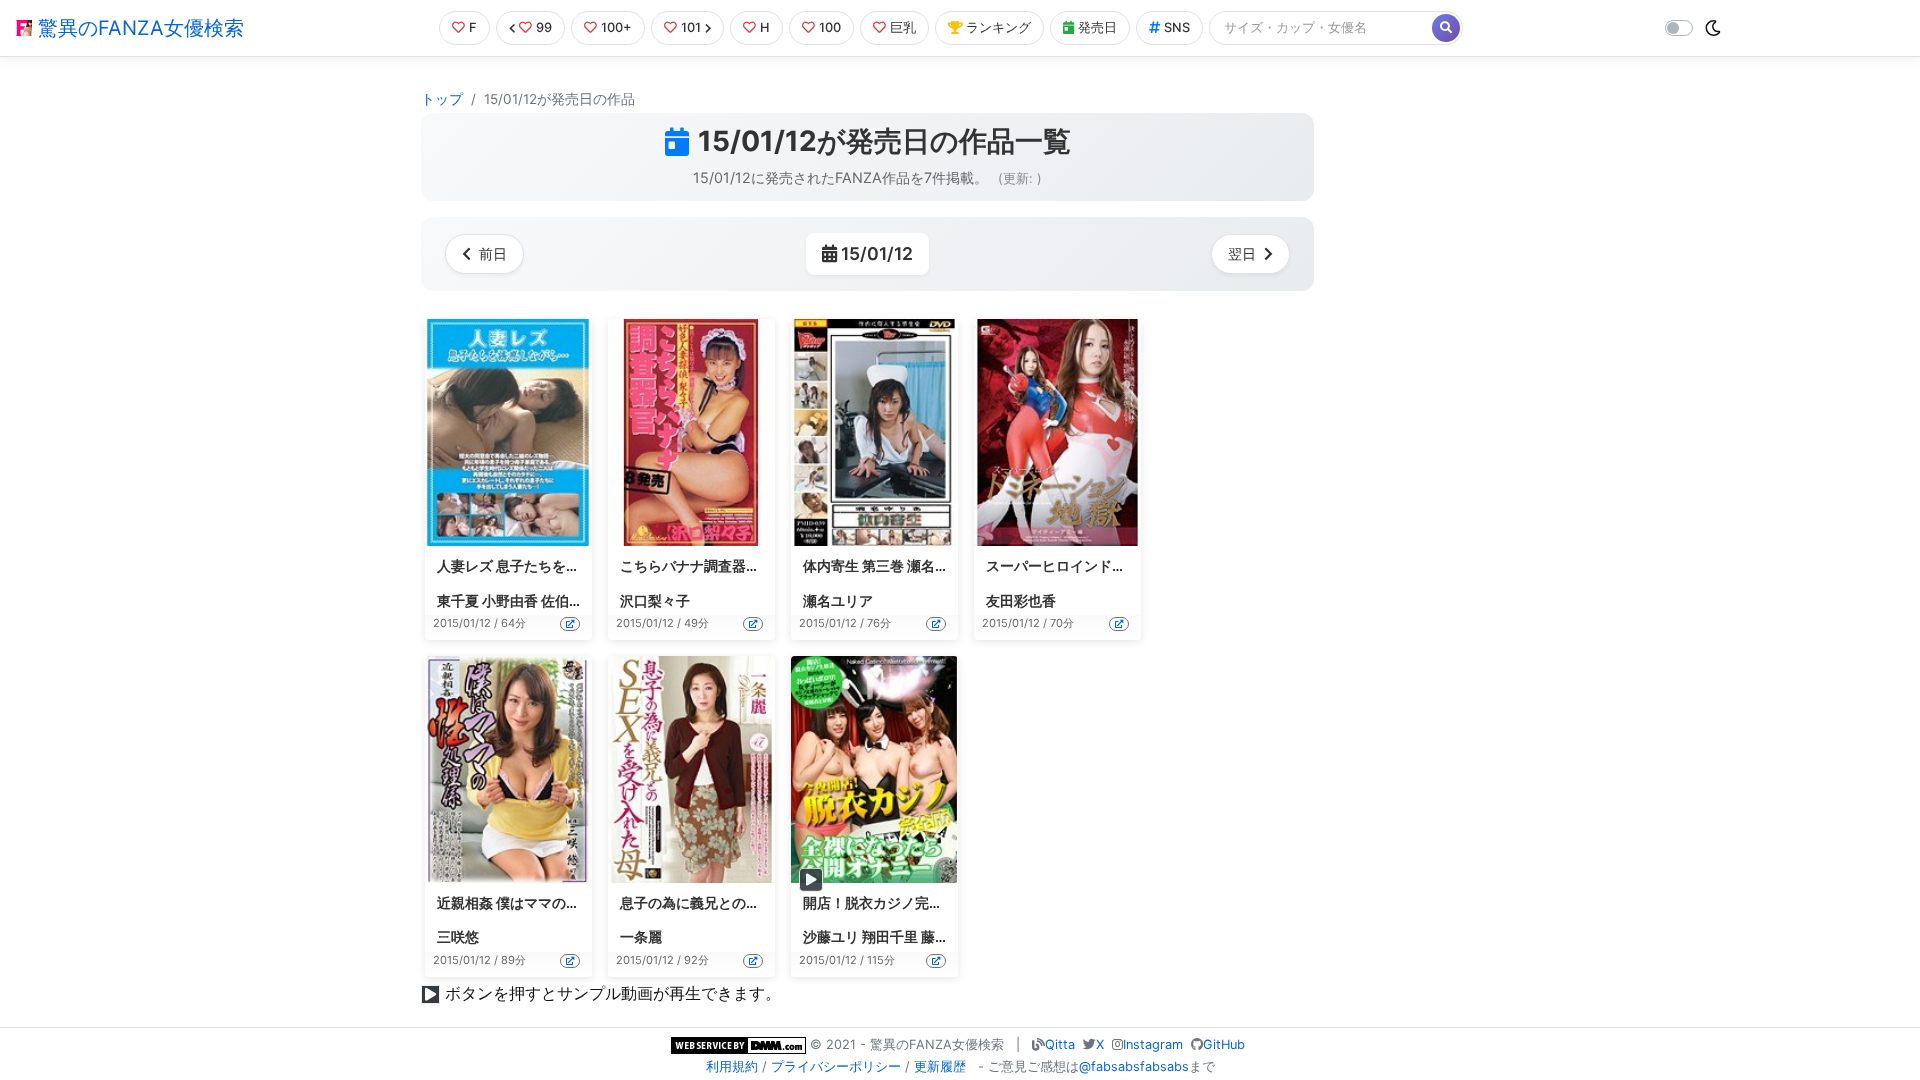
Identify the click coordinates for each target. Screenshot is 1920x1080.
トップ (442, 99)
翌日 (1242, 253)
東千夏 (458, 601)
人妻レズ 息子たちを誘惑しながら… (549, 566)
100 (830, 27)
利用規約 (732, 1066)
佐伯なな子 (576, 601)
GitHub (1224, 1044)
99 (544, 27)
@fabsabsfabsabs (1134, 1066)
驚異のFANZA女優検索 (138, 28)
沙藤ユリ (831, 937)
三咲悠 (458, 937)
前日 (493, 253)
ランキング (998, 27)
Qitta (1060, 1044)
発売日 (1097, 27)
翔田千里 (890, 937)
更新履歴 (940, 1066)
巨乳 (903, 27)
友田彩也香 (1021, 601)
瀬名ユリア (838, 601)
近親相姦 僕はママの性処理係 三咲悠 (552, 903)
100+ (616, 27)
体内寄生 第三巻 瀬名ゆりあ (890, 566)
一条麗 (641, 937)
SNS (1177, 27)
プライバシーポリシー (836, 1066)
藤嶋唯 (942, 937)
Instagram (1153, 1044)
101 (691, 27)
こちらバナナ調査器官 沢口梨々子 (726, 566)
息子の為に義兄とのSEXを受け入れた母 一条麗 (767, 903)
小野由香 (510, 601)
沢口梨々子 (655, 601)
